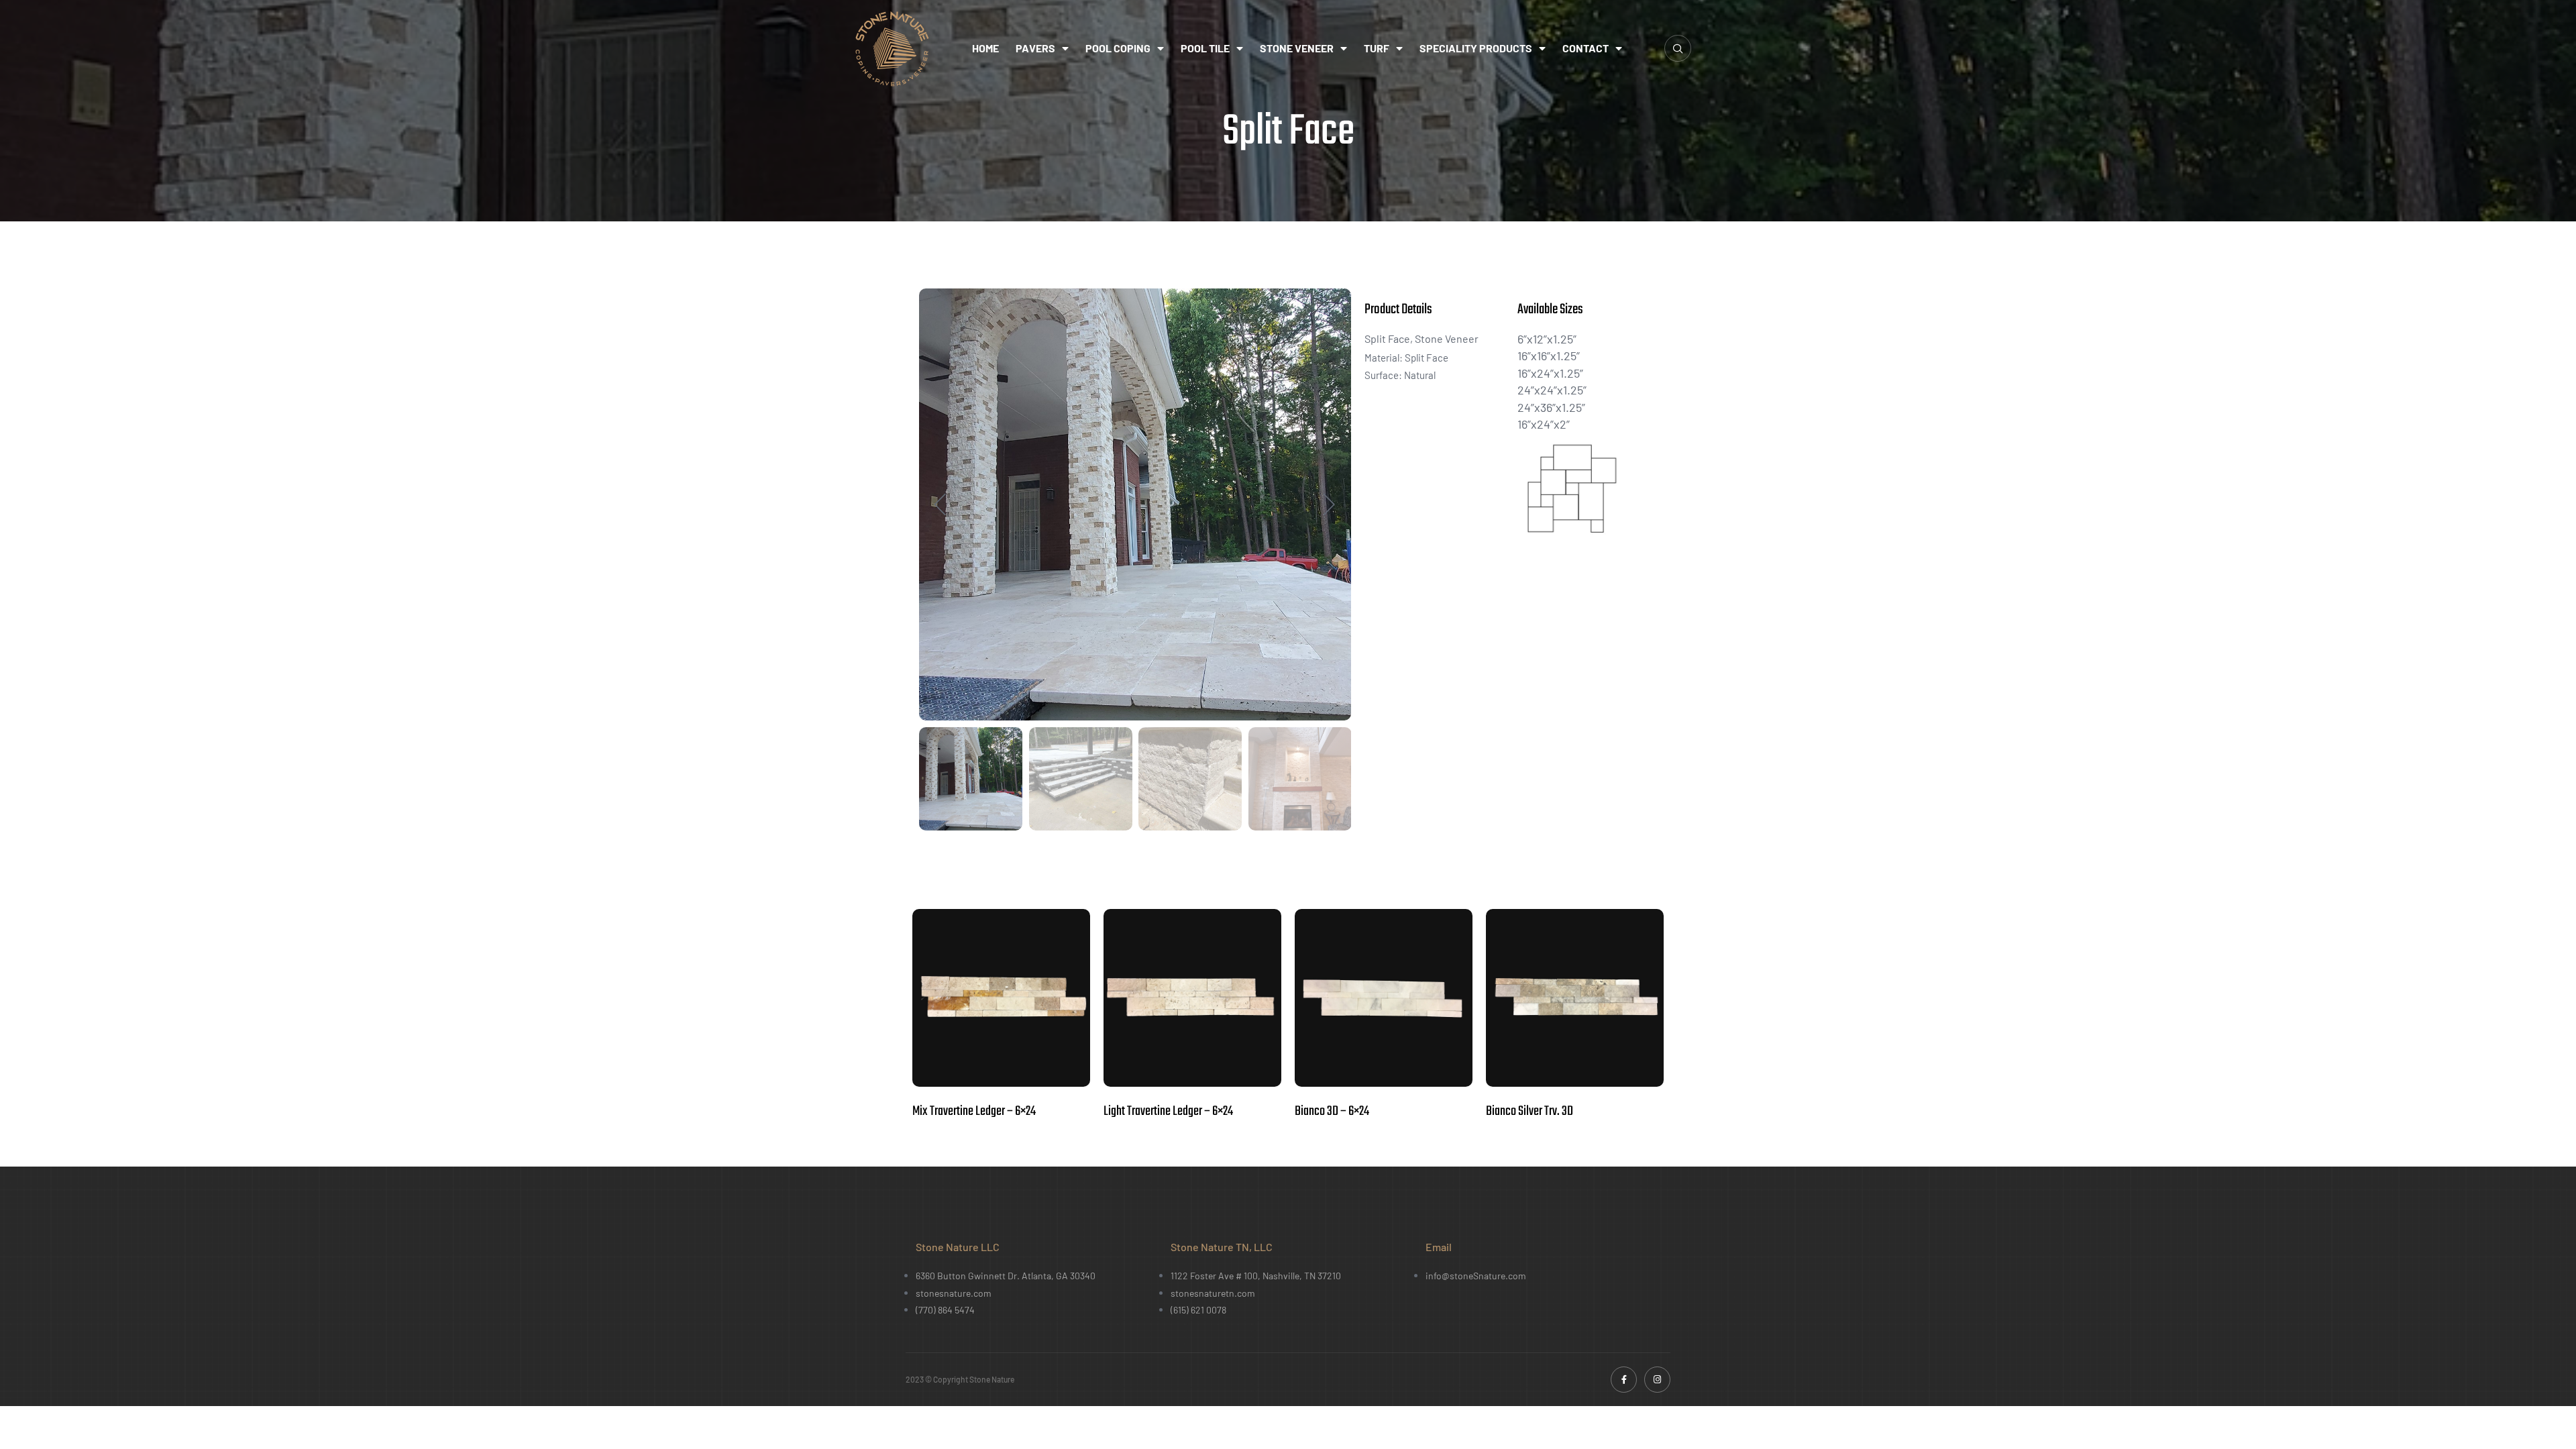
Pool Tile (1205, 48)
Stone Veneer (1297, 48)
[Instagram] (1657, 1380)
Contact (1586, 48)
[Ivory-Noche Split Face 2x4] (1135, 504)
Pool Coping (1118, 48)
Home (985, 48)
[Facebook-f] (1624, 1380)
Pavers (1035, 48)
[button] (1678, 48)
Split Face (1387, 338)
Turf (1377, 48)
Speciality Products (1476, 48)
